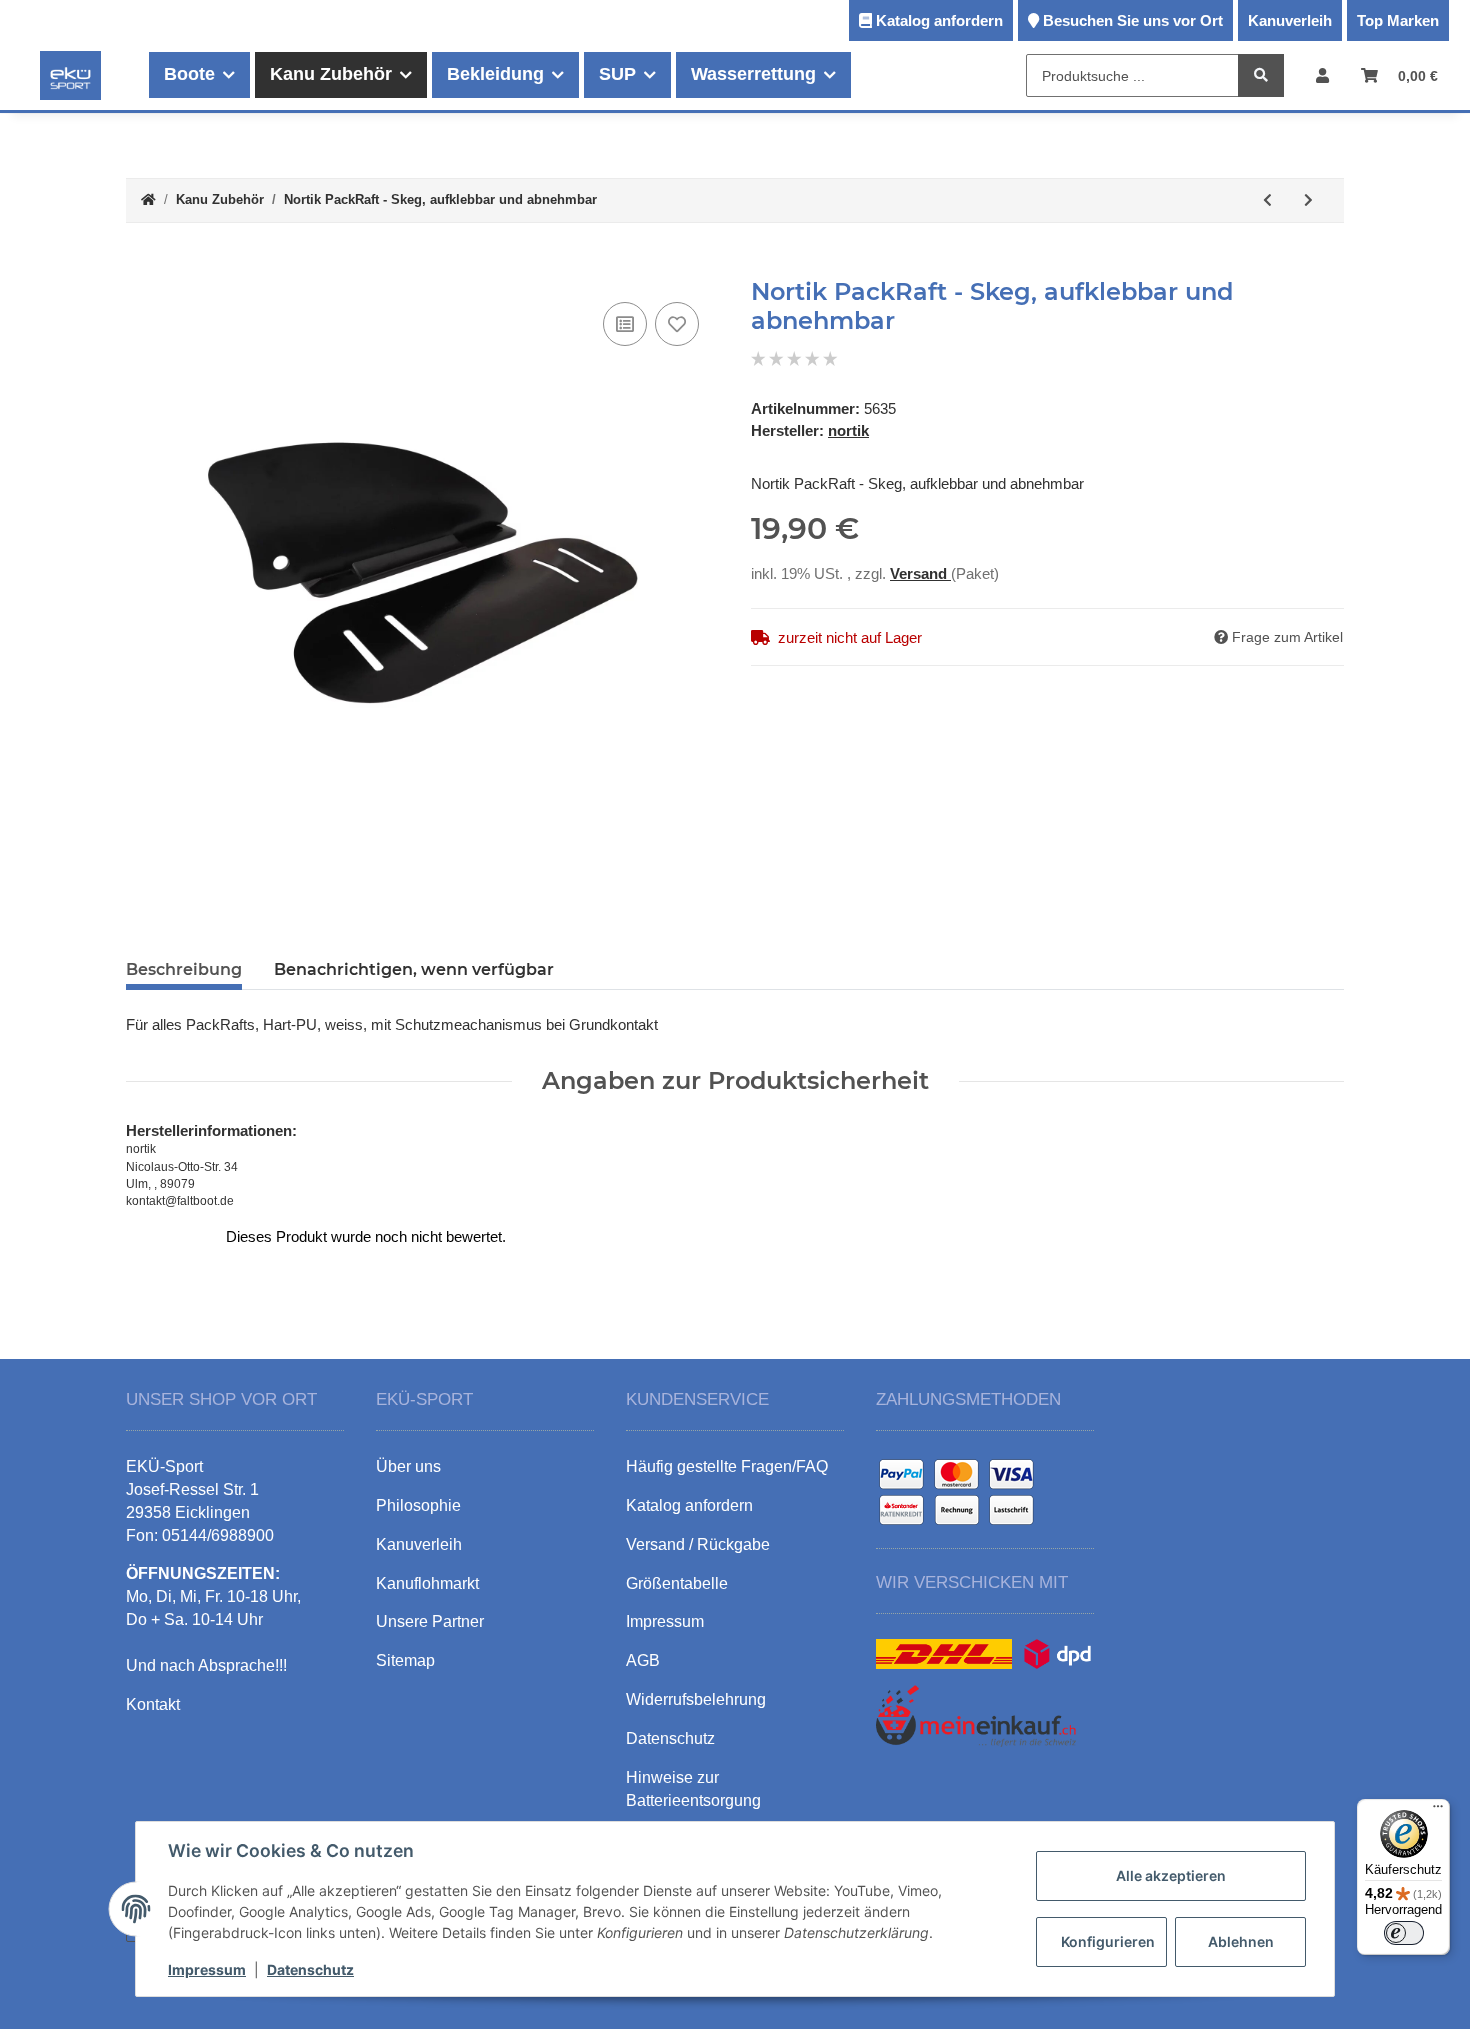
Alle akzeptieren (1171, 1875)
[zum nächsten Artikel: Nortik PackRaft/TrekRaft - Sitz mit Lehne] (1308, 200)
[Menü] (1438, 1811)
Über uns (408, 1466)
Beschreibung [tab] (184, 969)
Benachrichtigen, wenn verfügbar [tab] (414, 969)
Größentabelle (677, 1583)
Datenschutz (310, 1969)
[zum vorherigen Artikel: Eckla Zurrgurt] (1267, 200)
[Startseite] (148, 200)
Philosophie (418, 1505)
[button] (1322, 75)
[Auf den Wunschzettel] (677, 324)
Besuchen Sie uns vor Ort (1133, 20)
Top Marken (1398, 20)
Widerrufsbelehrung (696, 1699)
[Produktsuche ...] (1261, 76)
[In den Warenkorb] (142, 267)
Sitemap (405, 1660)
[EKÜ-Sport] (70, 75)
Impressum (207, 1969)
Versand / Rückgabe (698, 1544)
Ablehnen (1241, 1941)
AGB (643, 1660)
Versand (920, 573)
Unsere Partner (430, 1621)
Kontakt (153, 1704)
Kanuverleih (1290, 20)
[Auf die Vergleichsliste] (625, 324)
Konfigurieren (1108, 1941)
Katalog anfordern (939, 20)
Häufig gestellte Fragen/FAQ (727, 1466)
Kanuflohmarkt (427, 1583)
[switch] (1404, 1933)
